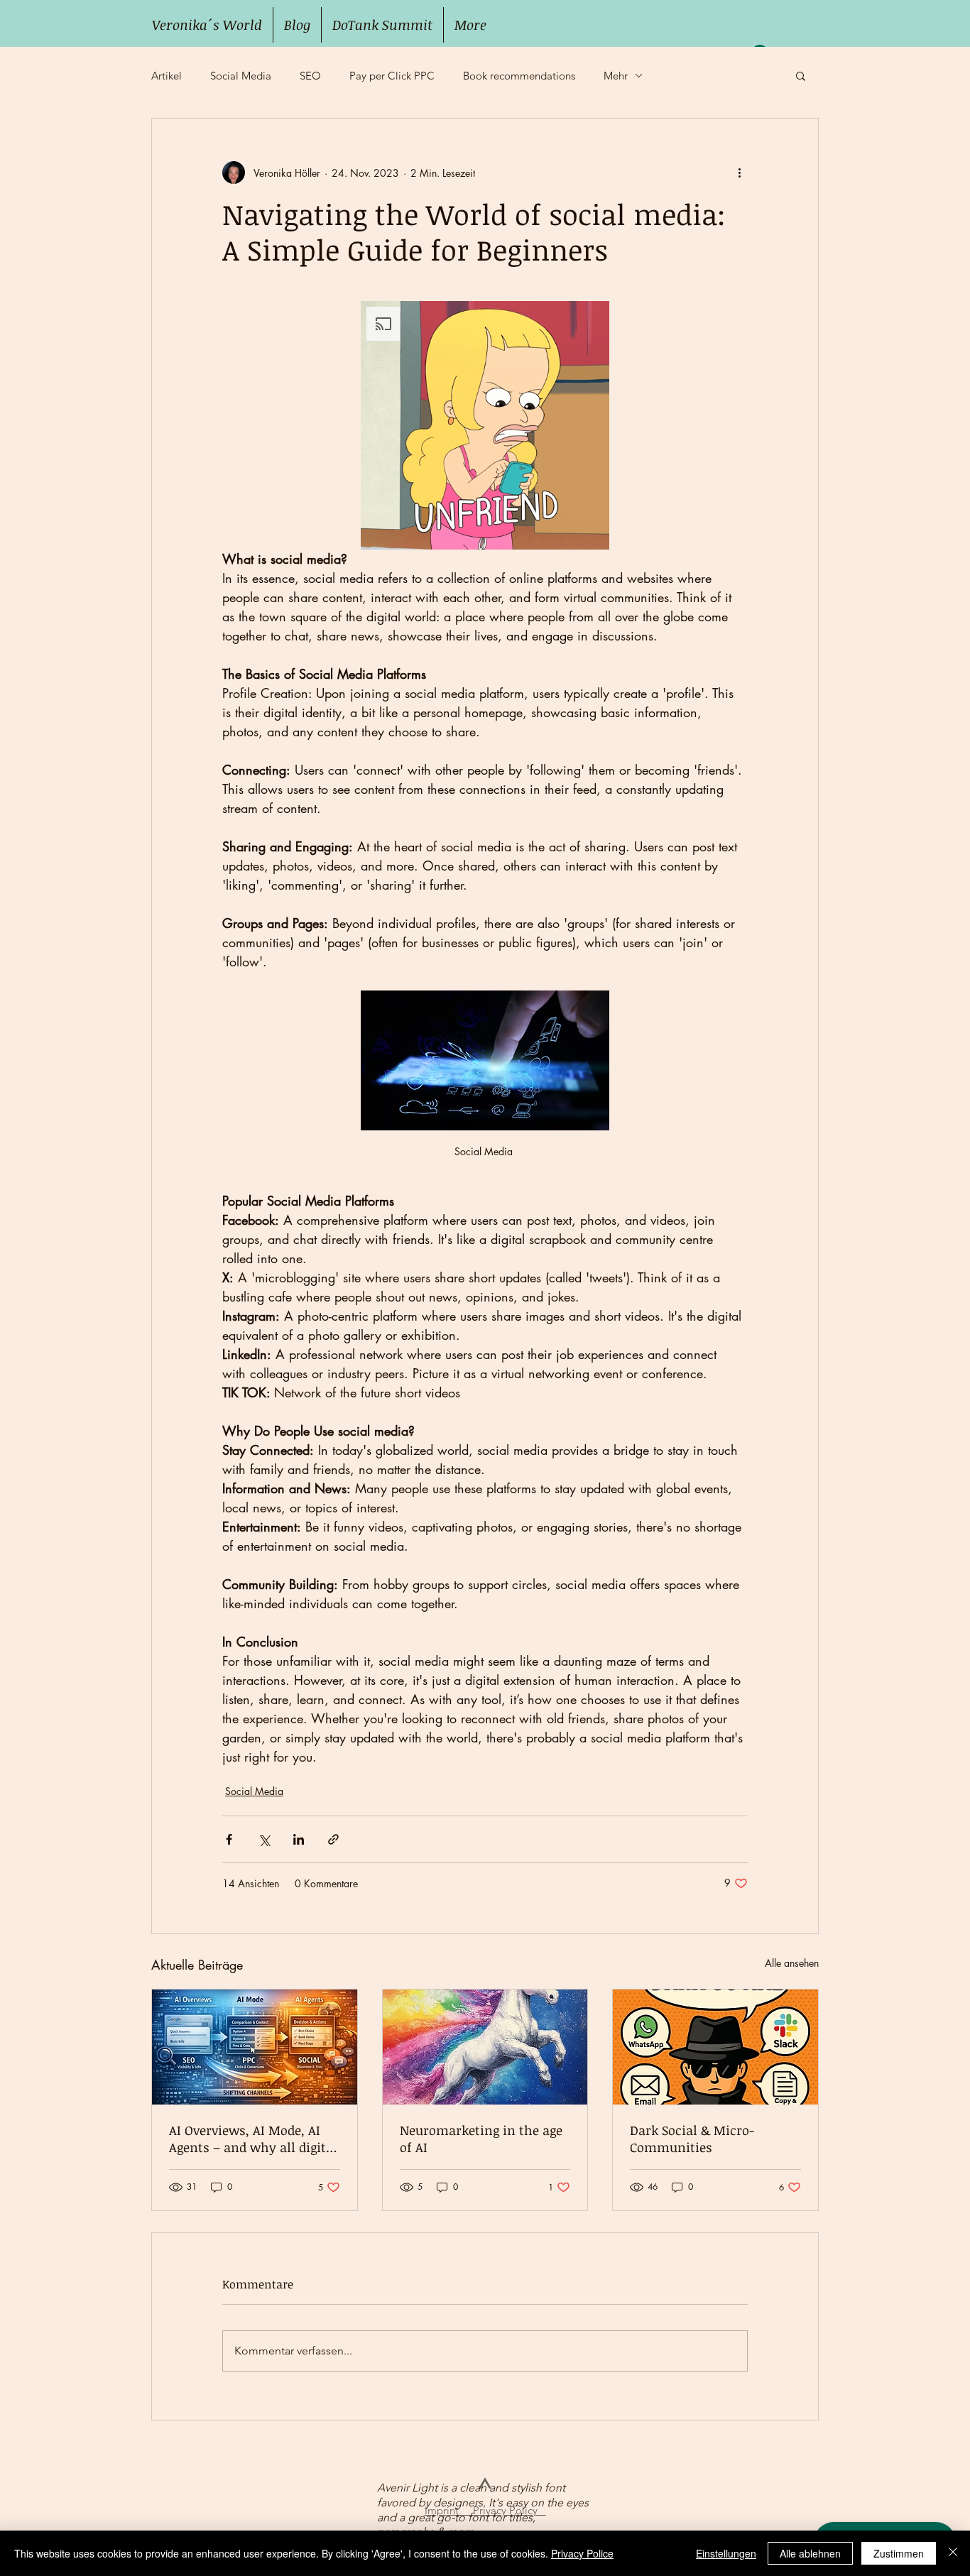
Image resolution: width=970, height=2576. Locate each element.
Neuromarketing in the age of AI (481, 2139)
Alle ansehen (792, 1963)
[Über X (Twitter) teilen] (264, 1839)
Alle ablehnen (810, 2553)
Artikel (167, 76)
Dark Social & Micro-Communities (692, 2139)
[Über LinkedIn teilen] (299, 1839)
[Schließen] (953, 2553)
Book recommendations (519, 76)
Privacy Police (582, 2553)
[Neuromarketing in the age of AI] (485, 2047)
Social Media (241, 76)
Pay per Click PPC (392, 76)
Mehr (616, 76)
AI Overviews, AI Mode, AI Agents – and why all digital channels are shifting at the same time (254, 2139)
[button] (801, 75)
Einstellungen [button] (726, 2553)
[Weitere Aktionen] (739, 173)
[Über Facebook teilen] (229, 1839)
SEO (310, 76)
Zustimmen (899, 2553)
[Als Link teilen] (333, 1839)
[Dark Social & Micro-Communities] (715, 2047)
